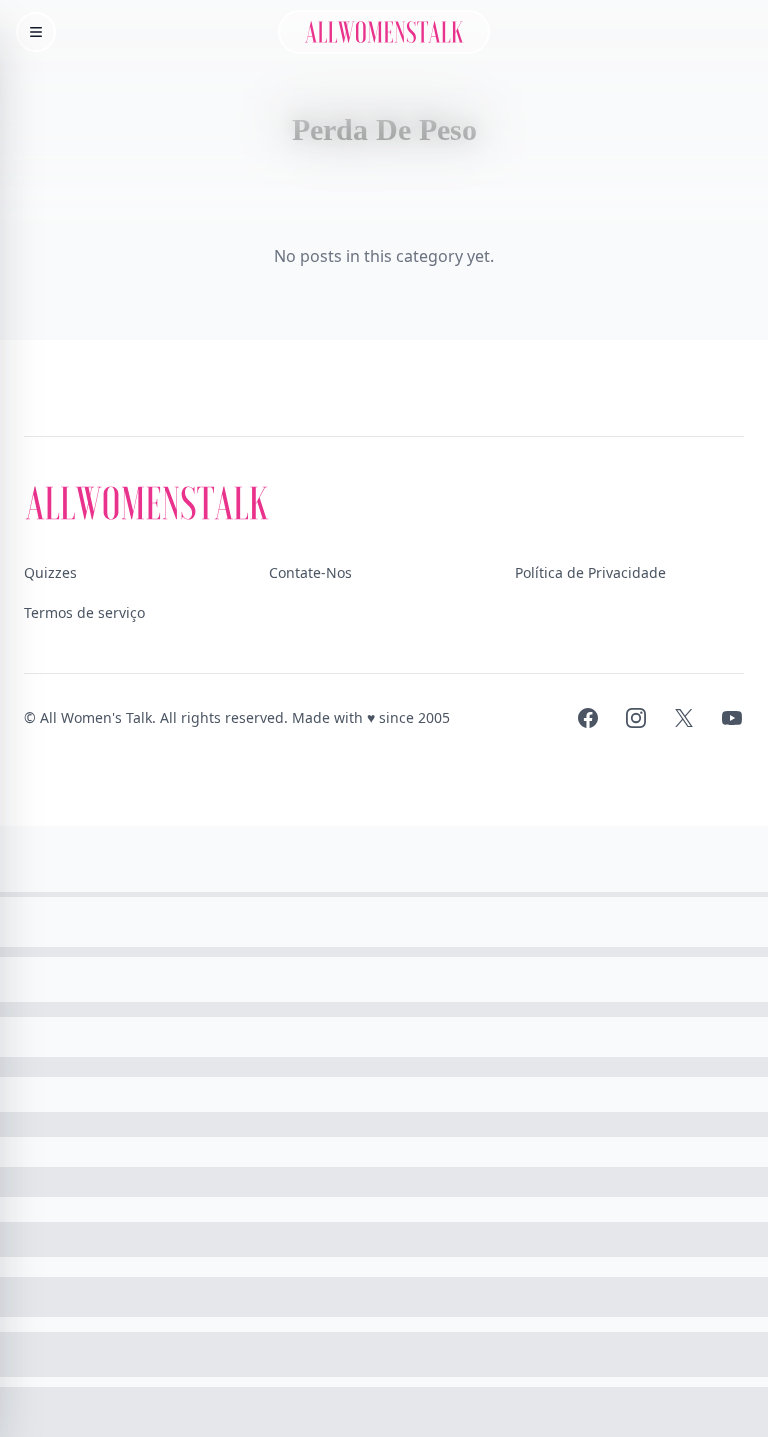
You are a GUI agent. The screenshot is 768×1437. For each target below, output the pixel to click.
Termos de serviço (84, 612)
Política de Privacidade (590, 572)
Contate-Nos (310, 572)
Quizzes (50, 572)
